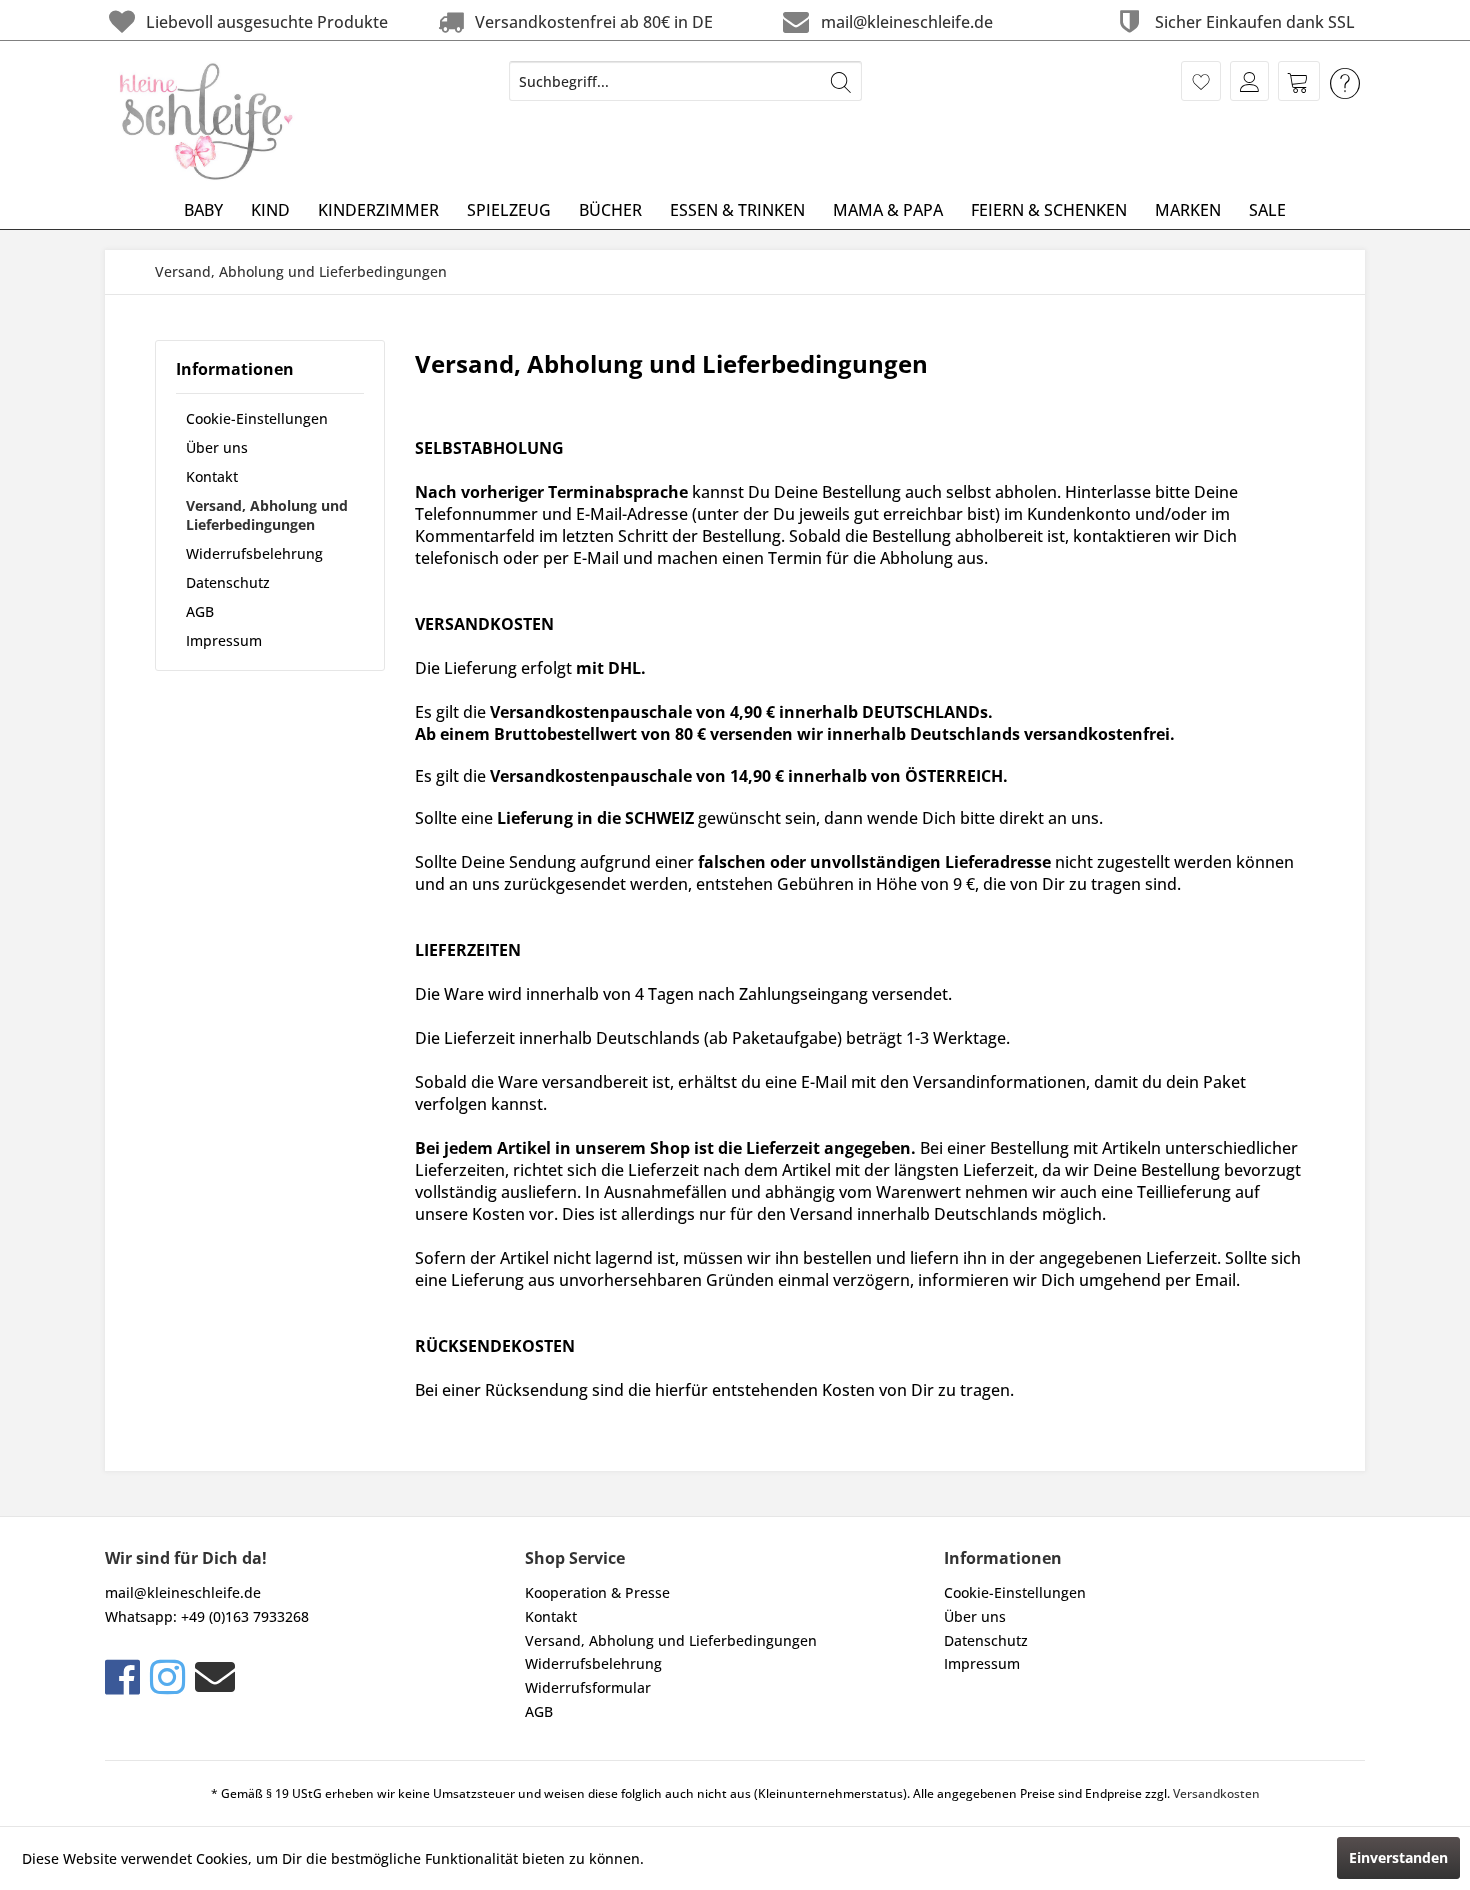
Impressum (224, 640)
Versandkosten (1216, 1793)
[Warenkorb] (1299, 81)
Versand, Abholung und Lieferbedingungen (267, 515)
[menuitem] (685, 81)
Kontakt (212, 476)
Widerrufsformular (588, 1687)
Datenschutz (228, 582)
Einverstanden (1398, 1857)
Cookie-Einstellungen (257, 418)
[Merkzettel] (1201, 81)
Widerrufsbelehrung (254, 553)
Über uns (217, 447)
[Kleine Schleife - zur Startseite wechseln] (207, 121)
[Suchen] (841, 81)
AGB (200, 611)
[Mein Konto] (1249, 81)
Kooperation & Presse (597, 1592)
